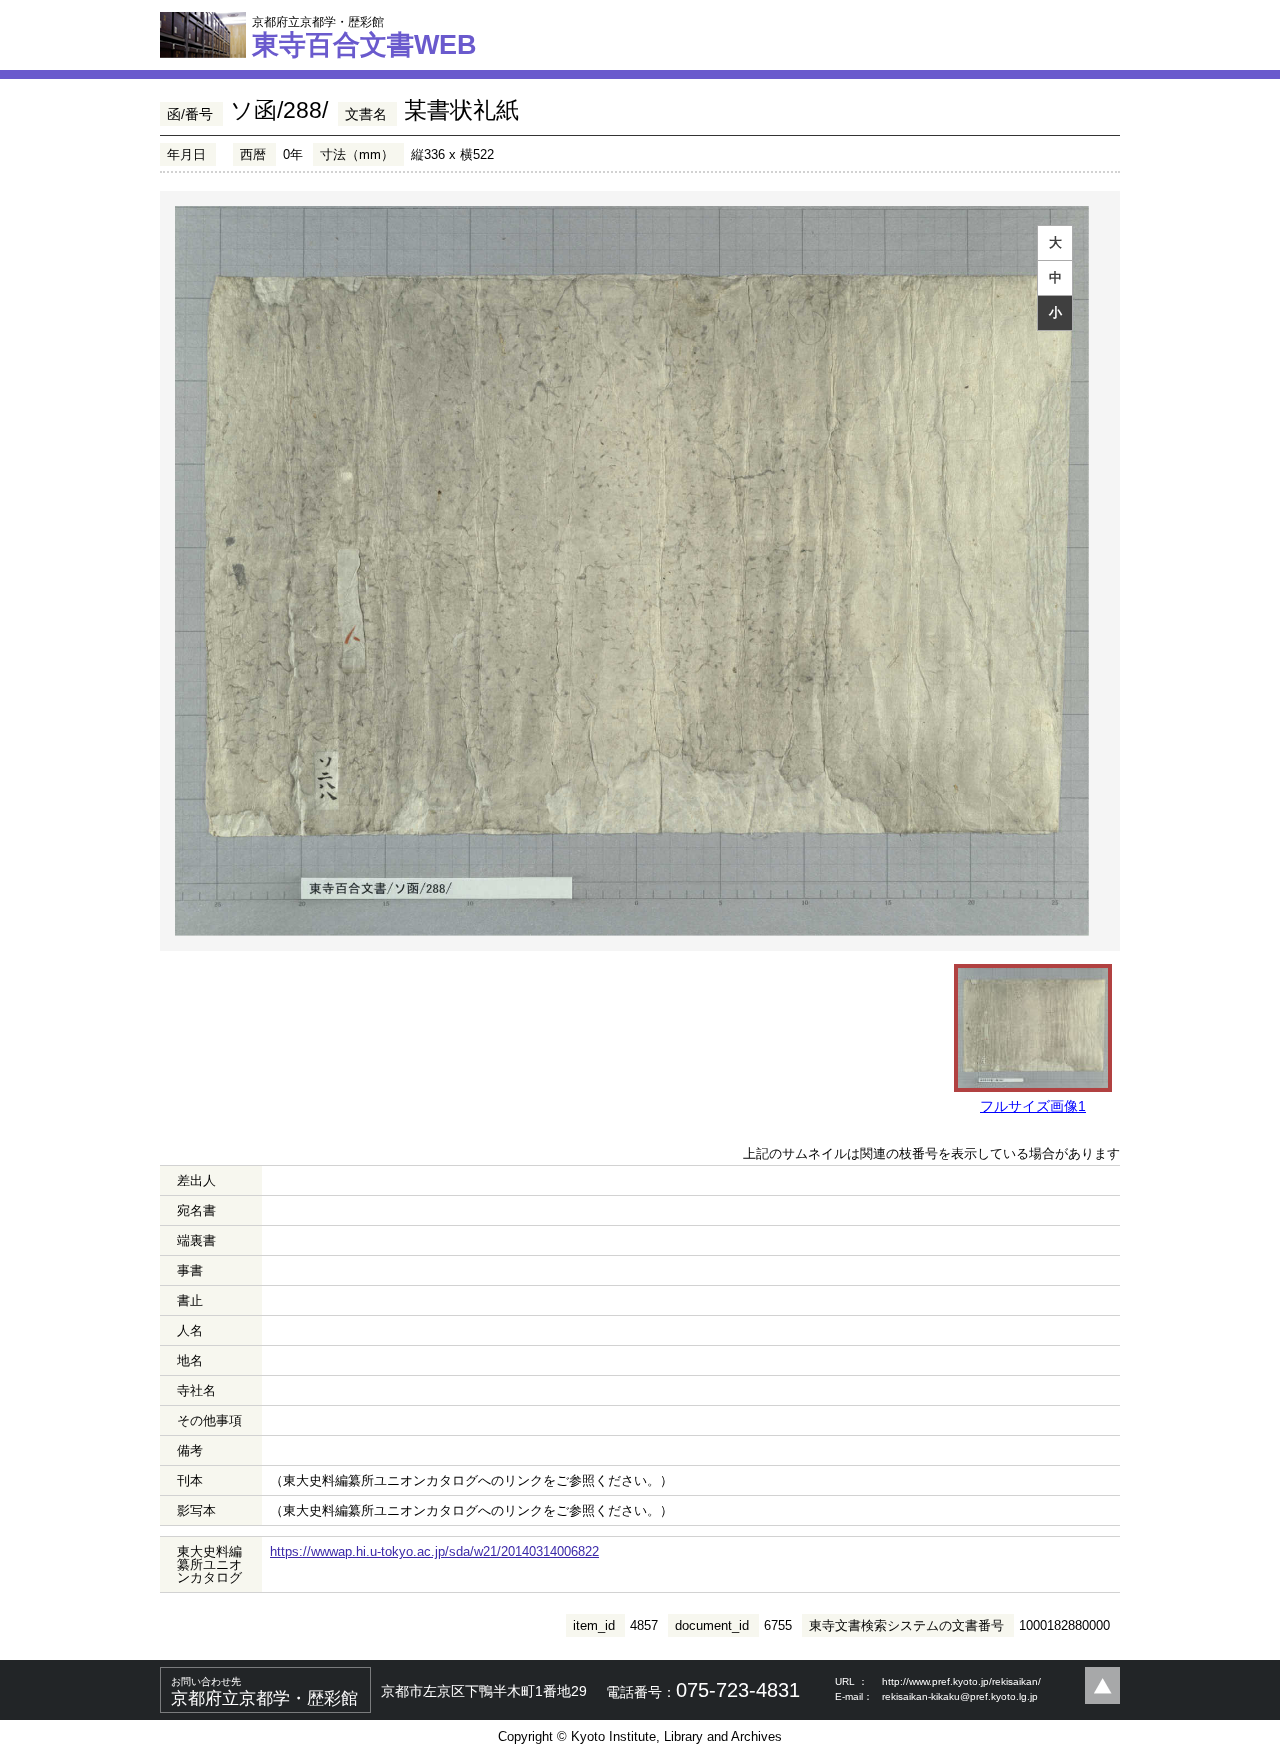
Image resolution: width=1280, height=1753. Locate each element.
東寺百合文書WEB (364, 37)
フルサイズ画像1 (1033, 1106)
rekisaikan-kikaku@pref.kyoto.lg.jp (960, 1696)
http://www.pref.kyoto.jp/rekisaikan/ (961, 1681)
